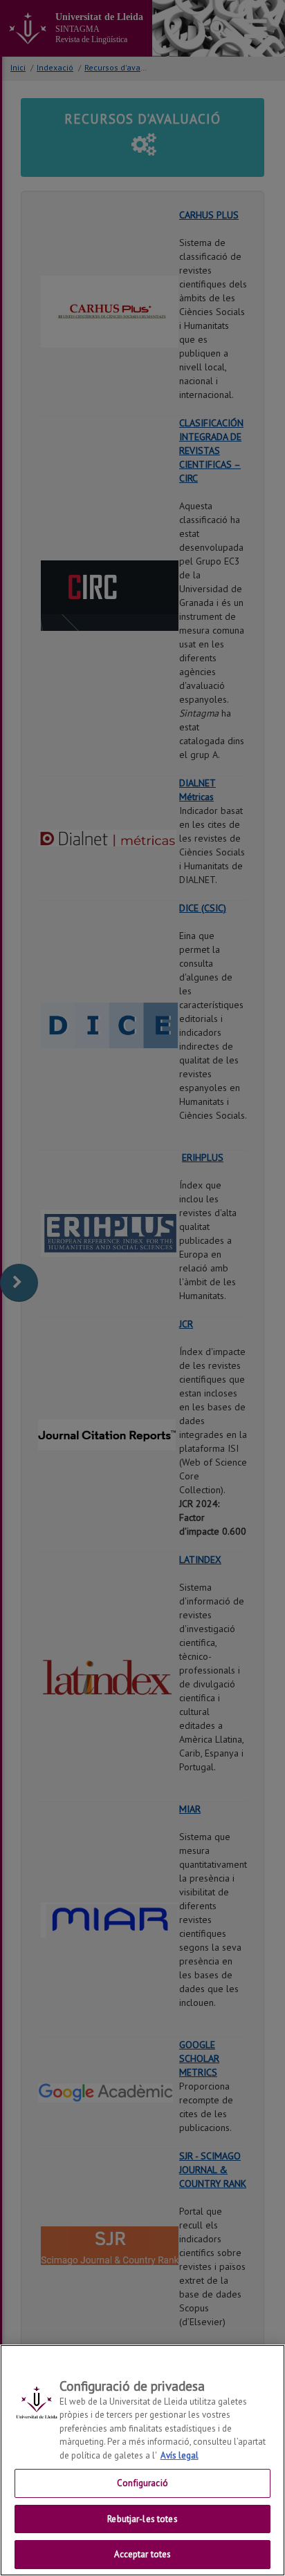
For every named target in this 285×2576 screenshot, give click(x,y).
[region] (142, 2460)
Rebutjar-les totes (142, 2519)
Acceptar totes (143, 2554)
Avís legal (180, 2455)
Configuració (142, 2483)
